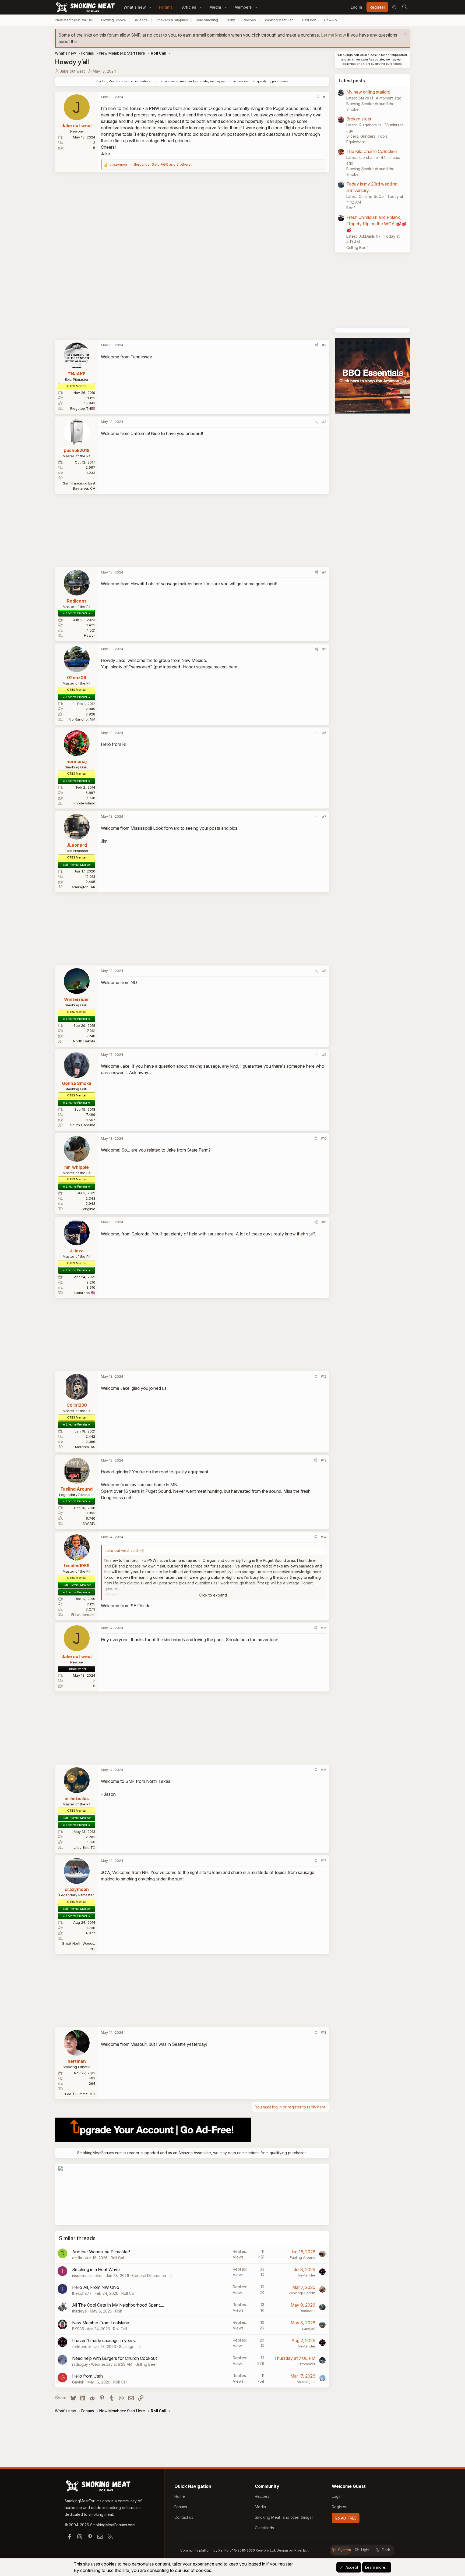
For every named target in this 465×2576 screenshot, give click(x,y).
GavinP (78, 2382)
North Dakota (84, 1041)
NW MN (89, 1523)
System (344, 2550)
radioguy (80, 2364)
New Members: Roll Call (74, 20)
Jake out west (72, 71)
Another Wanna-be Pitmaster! (101, 2252)
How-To (330, 20)
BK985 (78, 2329)
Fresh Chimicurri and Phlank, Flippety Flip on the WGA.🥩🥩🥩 (376, 224)
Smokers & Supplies (172, 20)
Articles (189, 7)
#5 (324, 649)
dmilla (77, 2258)
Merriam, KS (85, 1447)
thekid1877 (82, 2293)
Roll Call (118, 2258)
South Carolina (83, 1125)
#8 (324, 971)
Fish (119, 2311)
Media (215, 7)
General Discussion (149, 2276)
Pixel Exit (302, 2550)
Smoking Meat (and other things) (284, 2517)
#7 (324, 816)
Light (365, 2550)
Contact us (184, 2517)
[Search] (404, 7)
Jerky (230, 20)
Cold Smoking (207, 20)
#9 (324, 1054)
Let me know (334, 35)
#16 (324, 1770)
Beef (351, 208)
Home (180, 2496)
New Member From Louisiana (101, 2323)
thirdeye (80, 2311)
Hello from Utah (87, 2376)
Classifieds (264, 2528)
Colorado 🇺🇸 (85, 1293)
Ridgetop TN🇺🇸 (83, 408)
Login (337, 2496)
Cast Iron (309, 20)
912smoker (306, 2364)
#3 (324, 422)
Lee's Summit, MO (80, 2094)
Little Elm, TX (84, 1847)
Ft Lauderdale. (83, 1615)
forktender (307, 2275)
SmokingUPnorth (302, 2293)
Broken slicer (359, 119)
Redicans (308, 2311)
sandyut (309, 2328)
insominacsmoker (87, 2276)
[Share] (317, 97)
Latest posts (352, 81)
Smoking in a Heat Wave (96, 2269)
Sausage (141, 20)
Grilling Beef (146, 2364)
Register (339, 2507)
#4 (324, 572)
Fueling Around (303, 2257)
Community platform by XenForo (228, 2550)
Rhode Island (84, 803)
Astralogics (306, 2382)
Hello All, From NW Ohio (96, 2287)
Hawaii (90, 635)
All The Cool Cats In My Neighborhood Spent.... (118, 2305)
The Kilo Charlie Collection (372, 151)
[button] (150, 7)
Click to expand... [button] (214, 1595)
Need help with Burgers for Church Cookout (115, 2358)
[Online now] (77, 1559)
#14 (324, 1537)
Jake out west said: (121, 1550)
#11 (324, 1222)
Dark (386, 2550)
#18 (324, 2032)
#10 (324, 1138)
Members (243, 7)
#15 (324, 1628)
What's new (135, 7)
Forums (166, 7)
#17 (324, 1861)
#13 (324, 1460)
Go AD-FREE (346, 2518)
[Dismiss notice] (405, 35)
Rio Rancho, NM (82, 719)
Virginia (89, 1209)
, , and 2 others (150, 164)
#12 (324, 1376)
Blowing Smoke (114, 20)
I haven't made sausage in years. (104, 2340)
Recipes (249, 20)
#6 (324, 733)
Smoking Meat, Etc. (279, 20)
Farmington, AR (82, 887)
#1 (325, 97)
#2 (324, 345)
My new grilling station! (368, 92)
